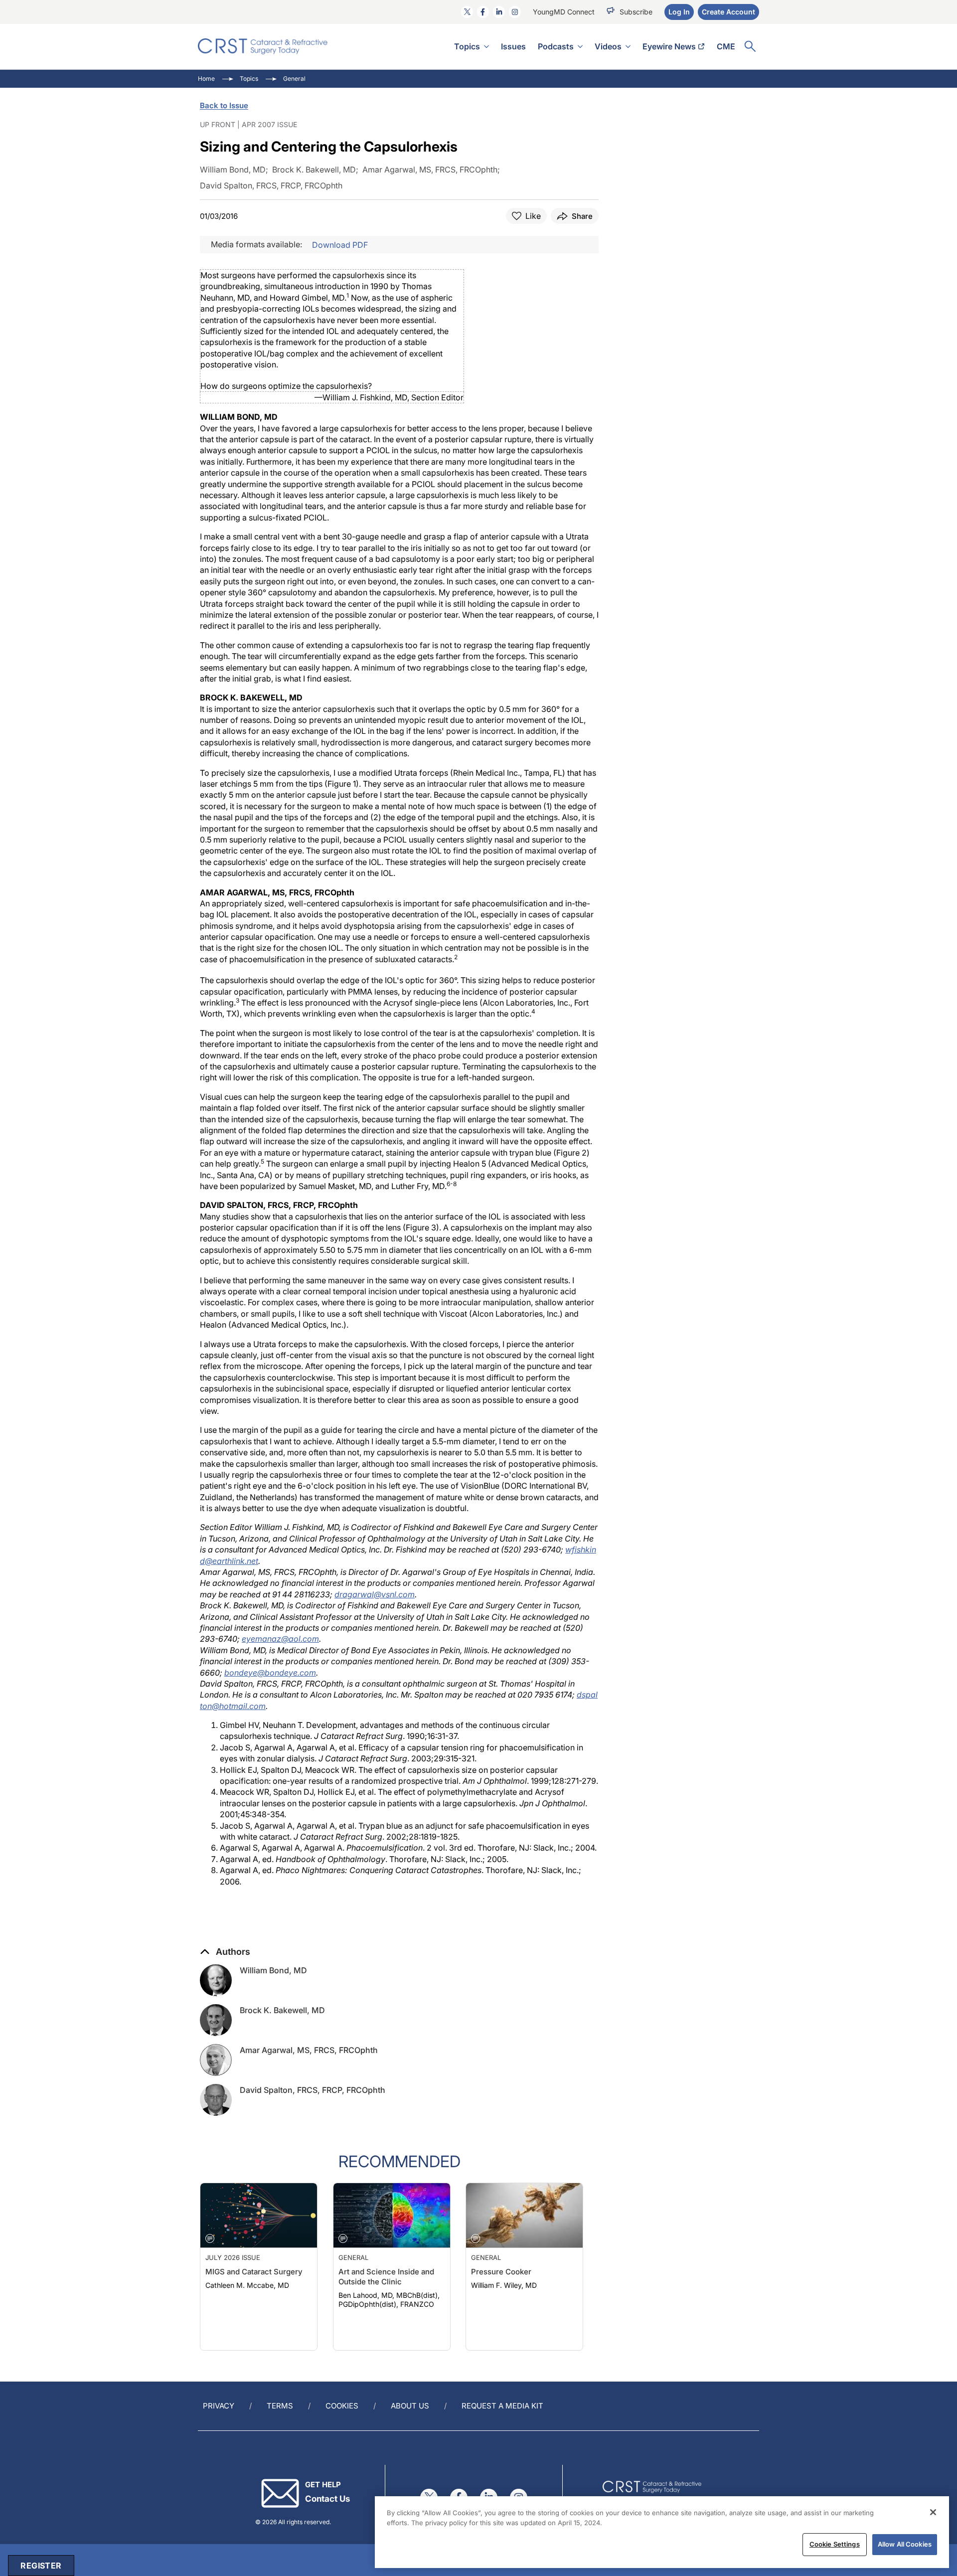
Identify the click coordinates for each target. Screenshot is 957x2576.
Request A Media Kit (502, 2406)
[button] (225, 1952)
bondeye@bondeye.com (270, 1673)
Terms (280, 2406)
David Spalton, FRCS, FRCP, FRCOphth (313, 2090)
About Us (410, 2406)
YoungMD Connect (564, 12)
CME (726, 46)
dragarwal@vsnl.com (375, 1594)
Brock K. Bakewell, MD (282, 2010)
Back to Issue (224, 105)
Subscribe (636, 12)
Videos (608, 46)
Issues (513, 46)
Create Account (728, 12)
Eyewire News (669, 46)
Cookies (342, 2406)
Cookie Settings (835, 2544)
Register (41, 2566)
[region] (662, 2532)
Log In (679, 12)
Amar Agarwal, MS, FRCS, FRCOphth (309, 2050)
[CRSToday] (263, 46)
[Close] (933, 2512)
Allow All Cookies (905, 2544)
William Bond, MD (273, 1970)
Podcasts (556, 46)
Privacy (219, 2406)
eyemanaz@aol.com (280, 1639)
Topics (467, 46)
